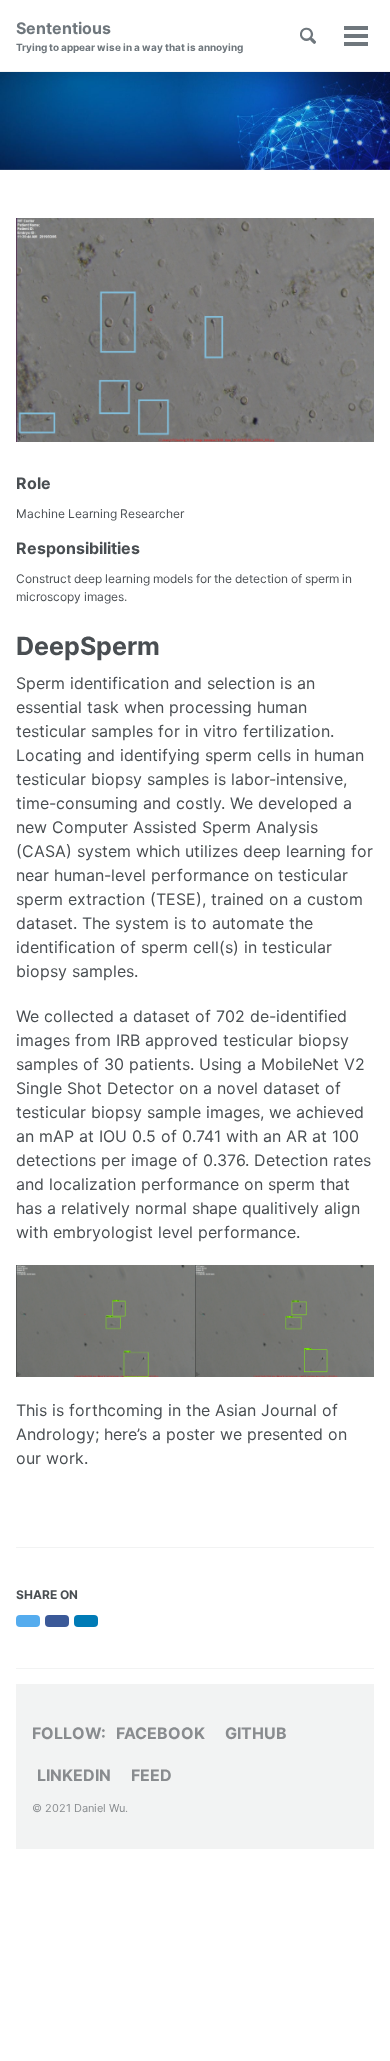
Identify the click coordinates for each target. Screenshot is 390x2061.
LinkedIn (74, 1775)
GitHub (256, 1733)
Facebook (160, 1733)
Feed (151, 1775)
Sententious (129, 35)
